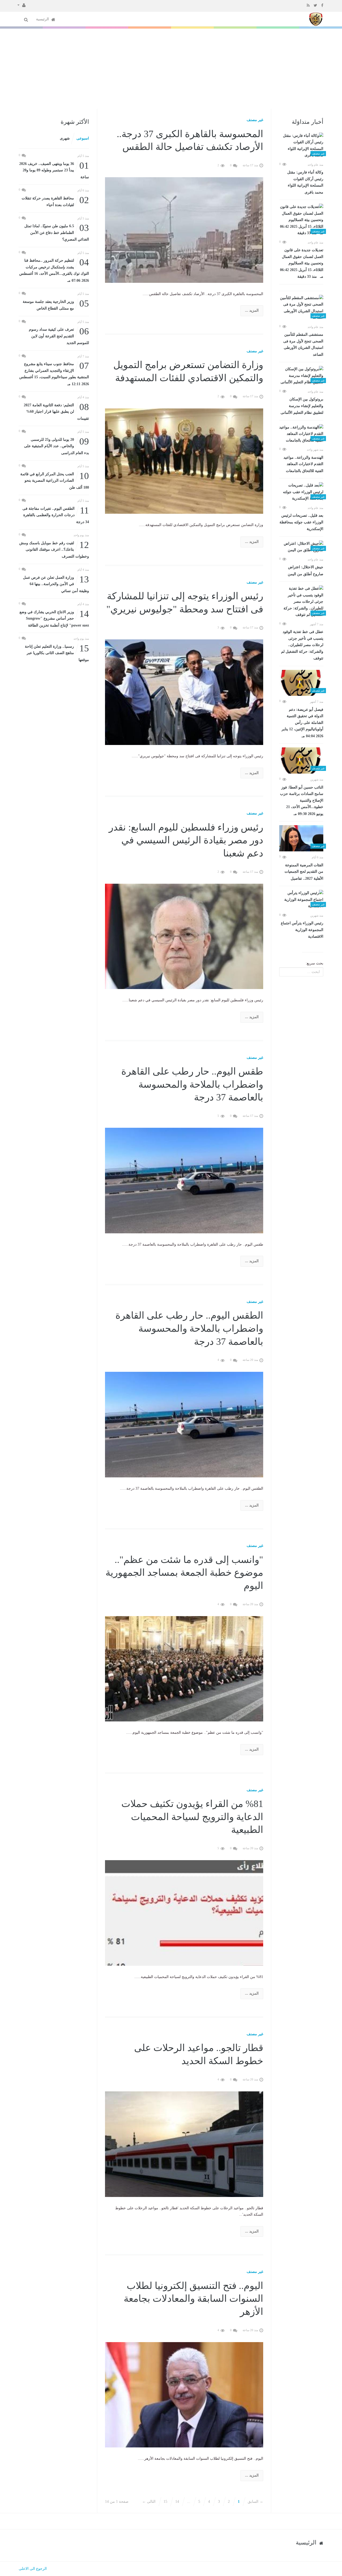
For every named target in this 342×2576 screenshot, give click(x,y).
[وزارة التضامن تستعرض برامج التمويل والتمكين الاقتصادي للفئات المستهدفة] (184, 461)
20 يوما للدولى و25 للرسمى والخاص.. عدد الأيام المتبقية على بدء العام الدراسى (57, 446)
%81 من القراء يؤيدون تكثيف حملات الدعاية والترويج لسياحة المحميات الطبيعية (192, 1817)
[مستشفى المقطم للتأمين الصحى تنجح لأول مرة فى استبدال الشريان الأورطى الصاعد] (301, 308)
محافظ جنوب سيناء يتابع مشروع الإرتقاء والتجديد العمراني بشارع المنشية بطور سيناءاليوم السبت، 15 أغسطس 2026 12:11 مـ (54, 373)
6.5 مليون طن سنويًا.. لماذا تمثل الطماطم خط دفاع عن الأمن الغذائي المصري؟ (57, 232)
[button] (22, 5)
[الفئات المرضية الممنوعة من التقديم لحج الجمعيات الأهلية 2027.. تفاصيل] (301, 838)
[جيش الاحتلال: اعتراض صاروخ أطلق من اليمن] (301, 547)
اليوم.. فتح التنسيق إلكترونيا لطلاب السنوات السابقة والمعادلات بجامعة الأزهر (193, 2299)
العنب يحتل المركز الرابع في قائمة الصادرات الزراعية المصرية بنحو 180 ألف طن (55, 480)
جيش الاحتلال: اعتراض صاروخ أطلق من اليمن (306, 571)
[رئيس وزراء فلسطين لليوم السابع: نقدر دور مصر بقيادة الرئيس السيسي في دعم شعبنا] (184, 936)
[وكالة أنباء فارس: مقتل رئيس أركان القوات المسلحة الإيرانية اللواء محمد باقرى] (301, 146)
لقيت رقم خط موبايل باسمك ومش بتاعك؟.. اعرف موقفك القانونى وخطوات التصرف (54, 549)
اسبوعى (83, 138)
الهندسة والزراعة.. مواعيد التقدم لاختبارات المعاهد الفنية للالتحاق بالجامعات (303, 464)
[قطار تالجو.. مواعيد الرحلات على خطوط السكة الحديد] (184, 2144)
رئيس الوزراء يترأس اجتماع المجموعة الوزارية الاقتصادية (302, 930)
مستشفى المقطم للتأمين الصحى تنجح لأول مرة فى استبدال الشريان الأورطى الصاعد (303, 345)
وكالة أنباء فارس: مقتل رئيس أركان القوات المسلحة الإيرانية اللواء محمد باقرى (305, 182)
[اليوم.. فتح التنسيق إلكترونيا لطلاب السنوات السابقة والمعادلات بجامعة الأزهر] (184, 2394)
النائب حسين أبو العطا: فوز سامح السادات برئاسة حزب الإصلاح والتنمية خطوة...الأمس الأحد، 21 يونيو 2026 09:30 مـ (302, 801)
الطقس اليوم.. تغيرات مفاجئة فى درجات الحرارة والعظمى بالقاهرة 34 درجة (56, 515)
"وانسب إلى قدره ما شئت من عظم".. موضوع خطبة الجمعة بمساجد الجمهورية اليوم (184, 1573)
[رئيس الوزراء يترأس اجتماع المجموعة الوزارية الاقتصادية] (301, 900)
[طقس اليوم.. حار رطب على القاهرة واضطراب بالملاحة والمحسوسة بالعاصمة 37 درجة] (184, 1180)
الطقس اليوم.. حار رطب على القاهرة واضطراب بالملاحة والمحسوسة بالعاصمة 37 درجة (189, 1328)
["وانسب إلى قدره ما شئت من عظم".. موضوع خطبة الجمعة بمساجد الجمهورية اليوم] (184, 1668)
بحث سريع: (314, 963)
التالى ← (149, 2502)
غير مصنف (255, 120)
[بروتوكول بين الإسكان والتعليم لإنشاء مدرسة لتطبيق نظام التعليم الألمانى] (301, 376)
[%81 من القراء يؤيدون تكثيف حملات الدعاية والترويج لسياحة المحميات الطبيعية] (184, 1913)
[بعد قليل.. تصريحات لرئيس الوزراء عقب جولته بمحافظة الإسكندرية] (301, 492)
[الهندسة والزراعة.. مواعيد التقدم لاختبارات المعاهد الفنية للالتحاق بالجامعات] (301, 434)
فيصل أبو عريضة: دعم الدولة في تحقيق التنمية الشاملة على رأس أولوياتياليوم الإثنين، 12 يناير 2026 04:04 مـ (302, 723)
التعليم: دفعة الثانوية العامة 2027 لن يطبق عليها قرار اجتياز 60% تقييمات (56, 411)
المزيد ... (252, 310)
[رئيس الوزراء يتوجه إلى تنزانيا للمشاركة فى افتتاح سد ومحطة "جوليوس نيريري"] (184, 692)
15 (165, 2502)
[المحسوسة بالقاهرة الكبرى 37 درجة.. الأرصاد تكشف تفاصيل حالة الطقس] (184, 229)
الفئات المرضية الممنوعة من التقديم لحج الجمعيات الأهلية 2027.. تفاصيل (304, 872)
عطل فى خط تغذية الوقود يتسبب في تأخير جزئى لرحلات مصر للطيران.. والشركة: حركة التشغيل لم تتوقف (302, 645)
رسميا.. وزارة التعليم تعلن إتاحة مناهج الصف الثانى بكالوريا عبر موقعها (57, 653)
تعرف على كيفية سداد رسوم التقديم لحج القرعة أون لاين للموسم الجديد (59, 336)
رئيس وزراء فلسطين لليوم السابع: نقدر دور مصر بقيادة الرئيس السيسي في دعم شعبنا (186, 840)
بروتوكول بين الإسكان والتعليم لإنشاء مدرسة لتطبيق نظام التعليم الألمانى (302, 406)
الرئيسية (43, 19)
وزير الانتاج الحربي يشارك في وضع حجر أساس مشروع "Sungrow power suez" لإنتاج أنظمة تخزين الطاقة (54, 618)
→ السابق (255, 2502)
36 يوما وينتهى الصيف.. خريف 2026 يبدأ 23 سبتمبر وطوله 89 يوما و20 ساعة (54, 170)
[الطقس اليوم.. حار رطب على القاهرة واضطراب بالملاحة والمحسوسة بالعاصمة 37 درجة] (184, 1424)
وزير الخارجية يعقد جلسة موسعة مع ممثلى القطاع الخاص (56, 305)
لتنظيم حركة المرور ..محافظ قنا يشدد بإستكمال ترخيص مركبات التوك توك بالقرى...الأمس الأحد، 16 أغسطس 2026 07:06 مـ (54, 270)
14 (177, 2502)
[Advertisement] (171, 69)
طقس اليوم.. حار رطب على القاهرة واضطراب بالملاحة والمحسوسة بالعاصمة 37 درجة (192, 1084)
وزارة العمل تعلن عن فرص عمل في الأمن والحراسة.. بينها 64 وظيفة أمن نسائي (56, 584)
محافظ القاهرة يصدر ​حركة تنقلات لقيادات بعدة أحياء (55, 201)
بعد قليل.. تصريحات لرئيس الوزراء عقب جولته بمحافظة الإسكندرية (301, 522)
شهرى (65, 138)
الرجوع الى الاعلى (33, 2569)
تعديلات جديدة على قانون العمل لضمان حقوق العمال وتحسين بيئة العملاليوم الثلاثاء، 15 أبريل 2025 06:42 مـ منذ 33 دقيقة (302, 263)
